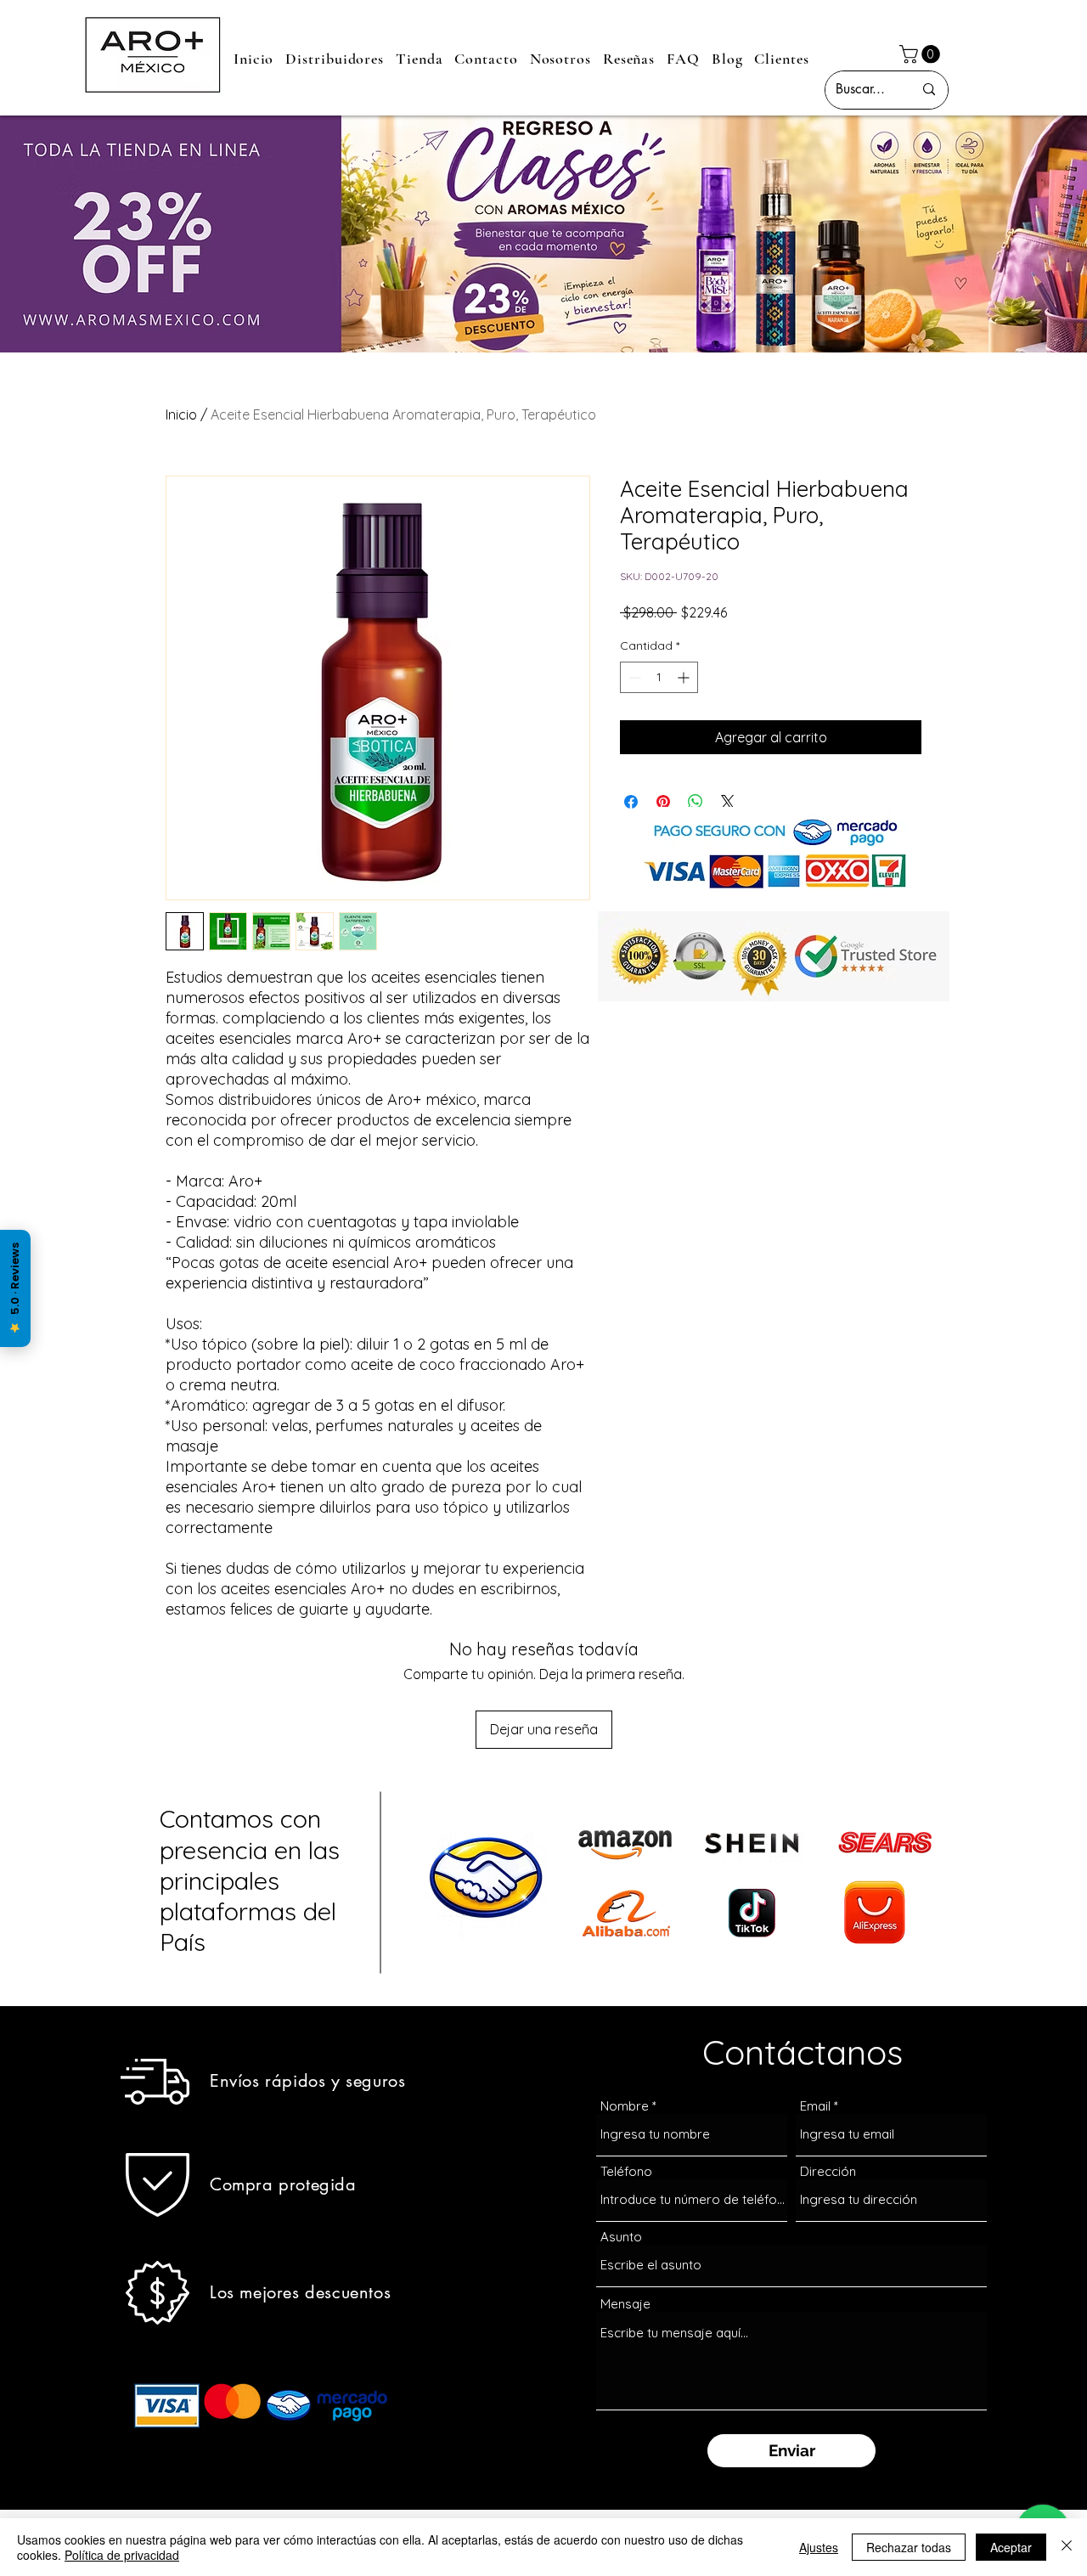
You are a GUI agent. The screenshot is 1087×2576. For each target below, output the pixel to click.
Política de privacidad (122, 2555)
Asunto (621, 2237)
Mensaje (625, 2304)
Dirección (828, 2171)
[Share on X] (728, 802)
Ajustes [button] (819, 2547)
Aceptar (1011, 2547)
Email (815, 2106)
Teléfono (626, 2171)
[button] (922, 54)
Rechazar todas (909, 2547)
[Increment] (685, 677)
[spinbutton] (659, 677)
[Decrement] (633, 677)
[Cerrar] (1067, 2547)
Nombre (625, 2106)
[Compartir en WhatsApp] (696, 802)
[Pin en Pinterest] (663, 802)
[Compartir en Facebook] (631, 802)
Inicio (181, 414)
